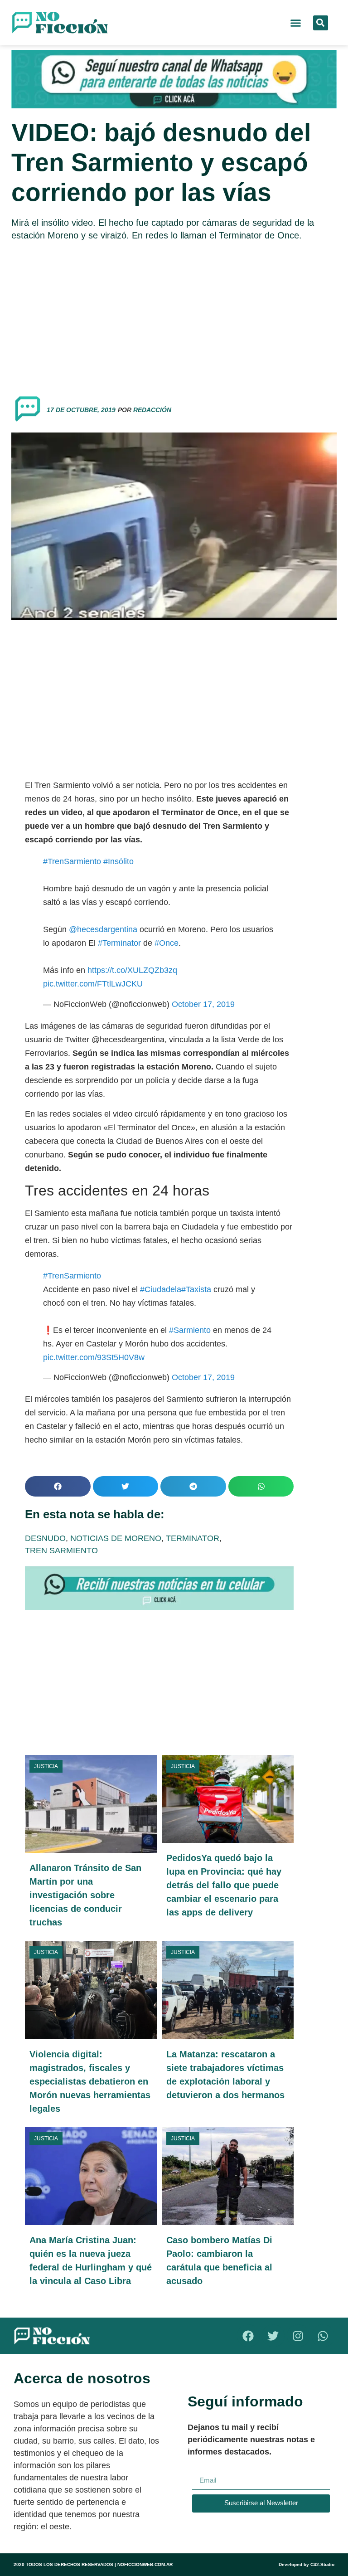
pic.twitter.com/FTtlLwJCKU (93, 984)
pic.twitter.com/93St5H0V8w (94, 1357)
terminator (193, 1538)
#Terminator (119, 943)
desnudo (45, 1538)
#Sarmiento (190, 1330)
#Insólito (118, 861)
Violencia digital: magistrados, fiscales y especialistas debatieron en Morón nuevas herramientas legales (90, 2081)
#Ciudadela (161, 1289)
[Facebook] (248, 2336)
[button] (296, 23)
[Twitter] (273, 2336)
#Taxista (196, 1289)
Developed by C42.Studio (307, 2564)
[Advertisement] (174, 314)
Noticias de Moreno (116, 1538)
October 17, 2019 (203, 1004)
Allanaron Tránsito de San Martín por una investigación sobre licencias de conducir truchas (85, 1895)
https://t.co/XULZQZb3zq (132, 970)
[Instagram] (298, 2336)
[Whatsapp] (323, 2336)
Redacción (152, 410)
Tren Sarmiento (61, 1550)
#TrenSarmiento (72, 861)
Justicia (46, 1766)
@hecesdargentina (103, 929)
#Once (167, 943)
